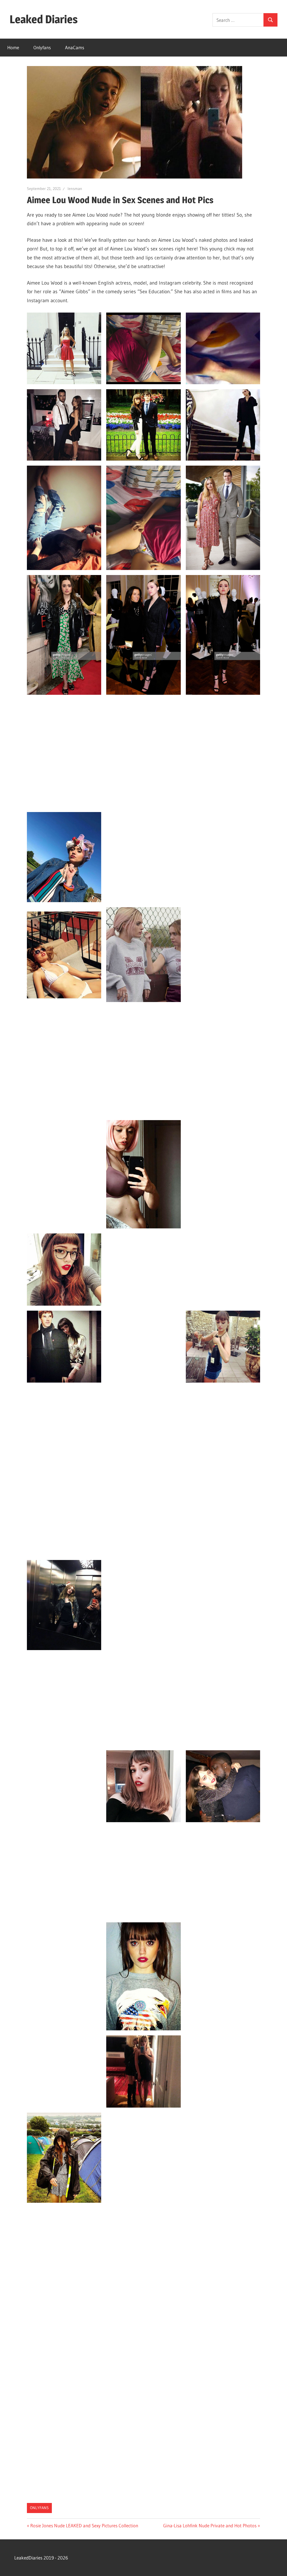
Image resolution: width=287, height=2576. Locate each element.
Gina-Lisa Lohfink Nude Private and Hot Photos (210, 2525)
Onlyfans (42, 47)
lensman (75, 189)
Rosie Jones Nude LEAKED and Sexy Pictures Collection (84, 2525)
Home (13, 47)
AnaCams (75, 47)
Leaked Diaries (44, 19)
